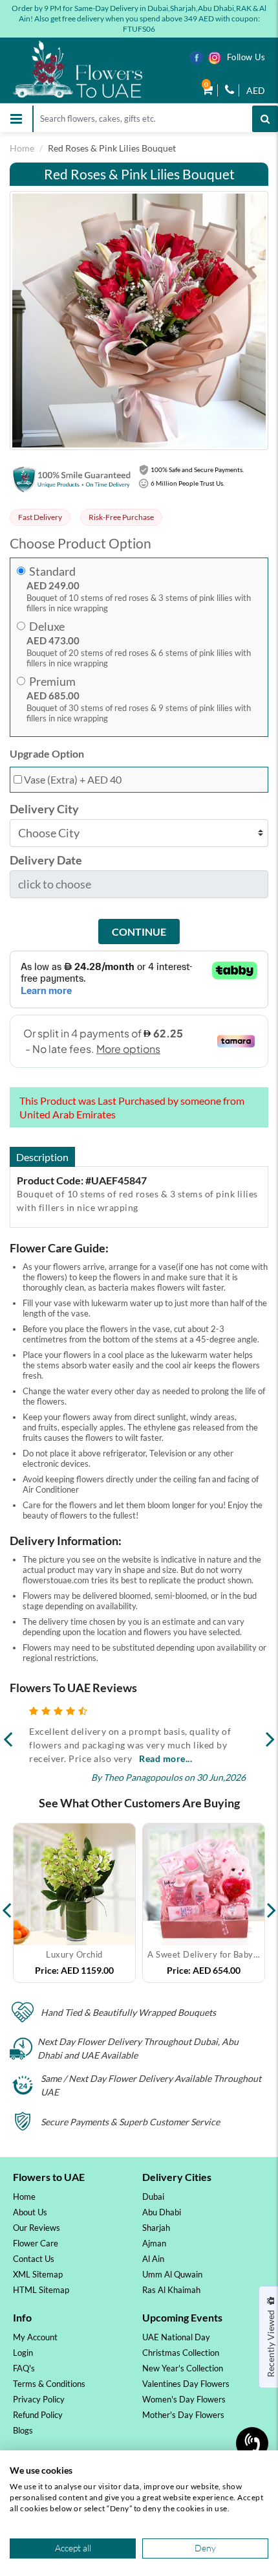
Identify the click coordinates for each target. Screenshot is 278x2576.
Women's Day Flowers (184, 2399)
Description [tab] (42, 1157)
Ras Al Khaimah (171, 2290)
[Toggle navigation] (16, 119)
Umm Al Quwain (172, 2274)
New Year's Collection (183, 2368)
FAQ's (24, 2368)
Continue (139, 932)
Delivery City (44, 809)
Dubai (153, 2197)
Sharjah (156, 2228)
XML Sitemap (38, 2274)
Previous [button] (6, 1903)
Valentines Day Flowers (186, 2384)
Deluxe (47, 627)
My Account (35, 2337)
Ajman (154, 2243)
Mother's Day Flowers (183, 2415)
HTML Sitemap (41, 2290)
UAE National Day (176, 2337)
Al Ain (153, 2259)
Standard (52, 571)
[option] (74, 1903)
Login (23, 2353)
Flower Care (36, 2243)
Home (22, 148)
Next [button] (272, 1903)
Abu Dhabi (162, 2212)
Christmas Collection (181, 2353)
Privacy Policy (39, 2399)
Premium (52, 682)
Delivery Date (46, 860)
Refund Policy (38, 2415)
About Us (30, 2212)
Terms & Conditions (49, 2384)
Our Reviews (37, 2228)
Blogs (23, 2430)
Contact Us (34, 2259)
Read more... (166, 1758)
